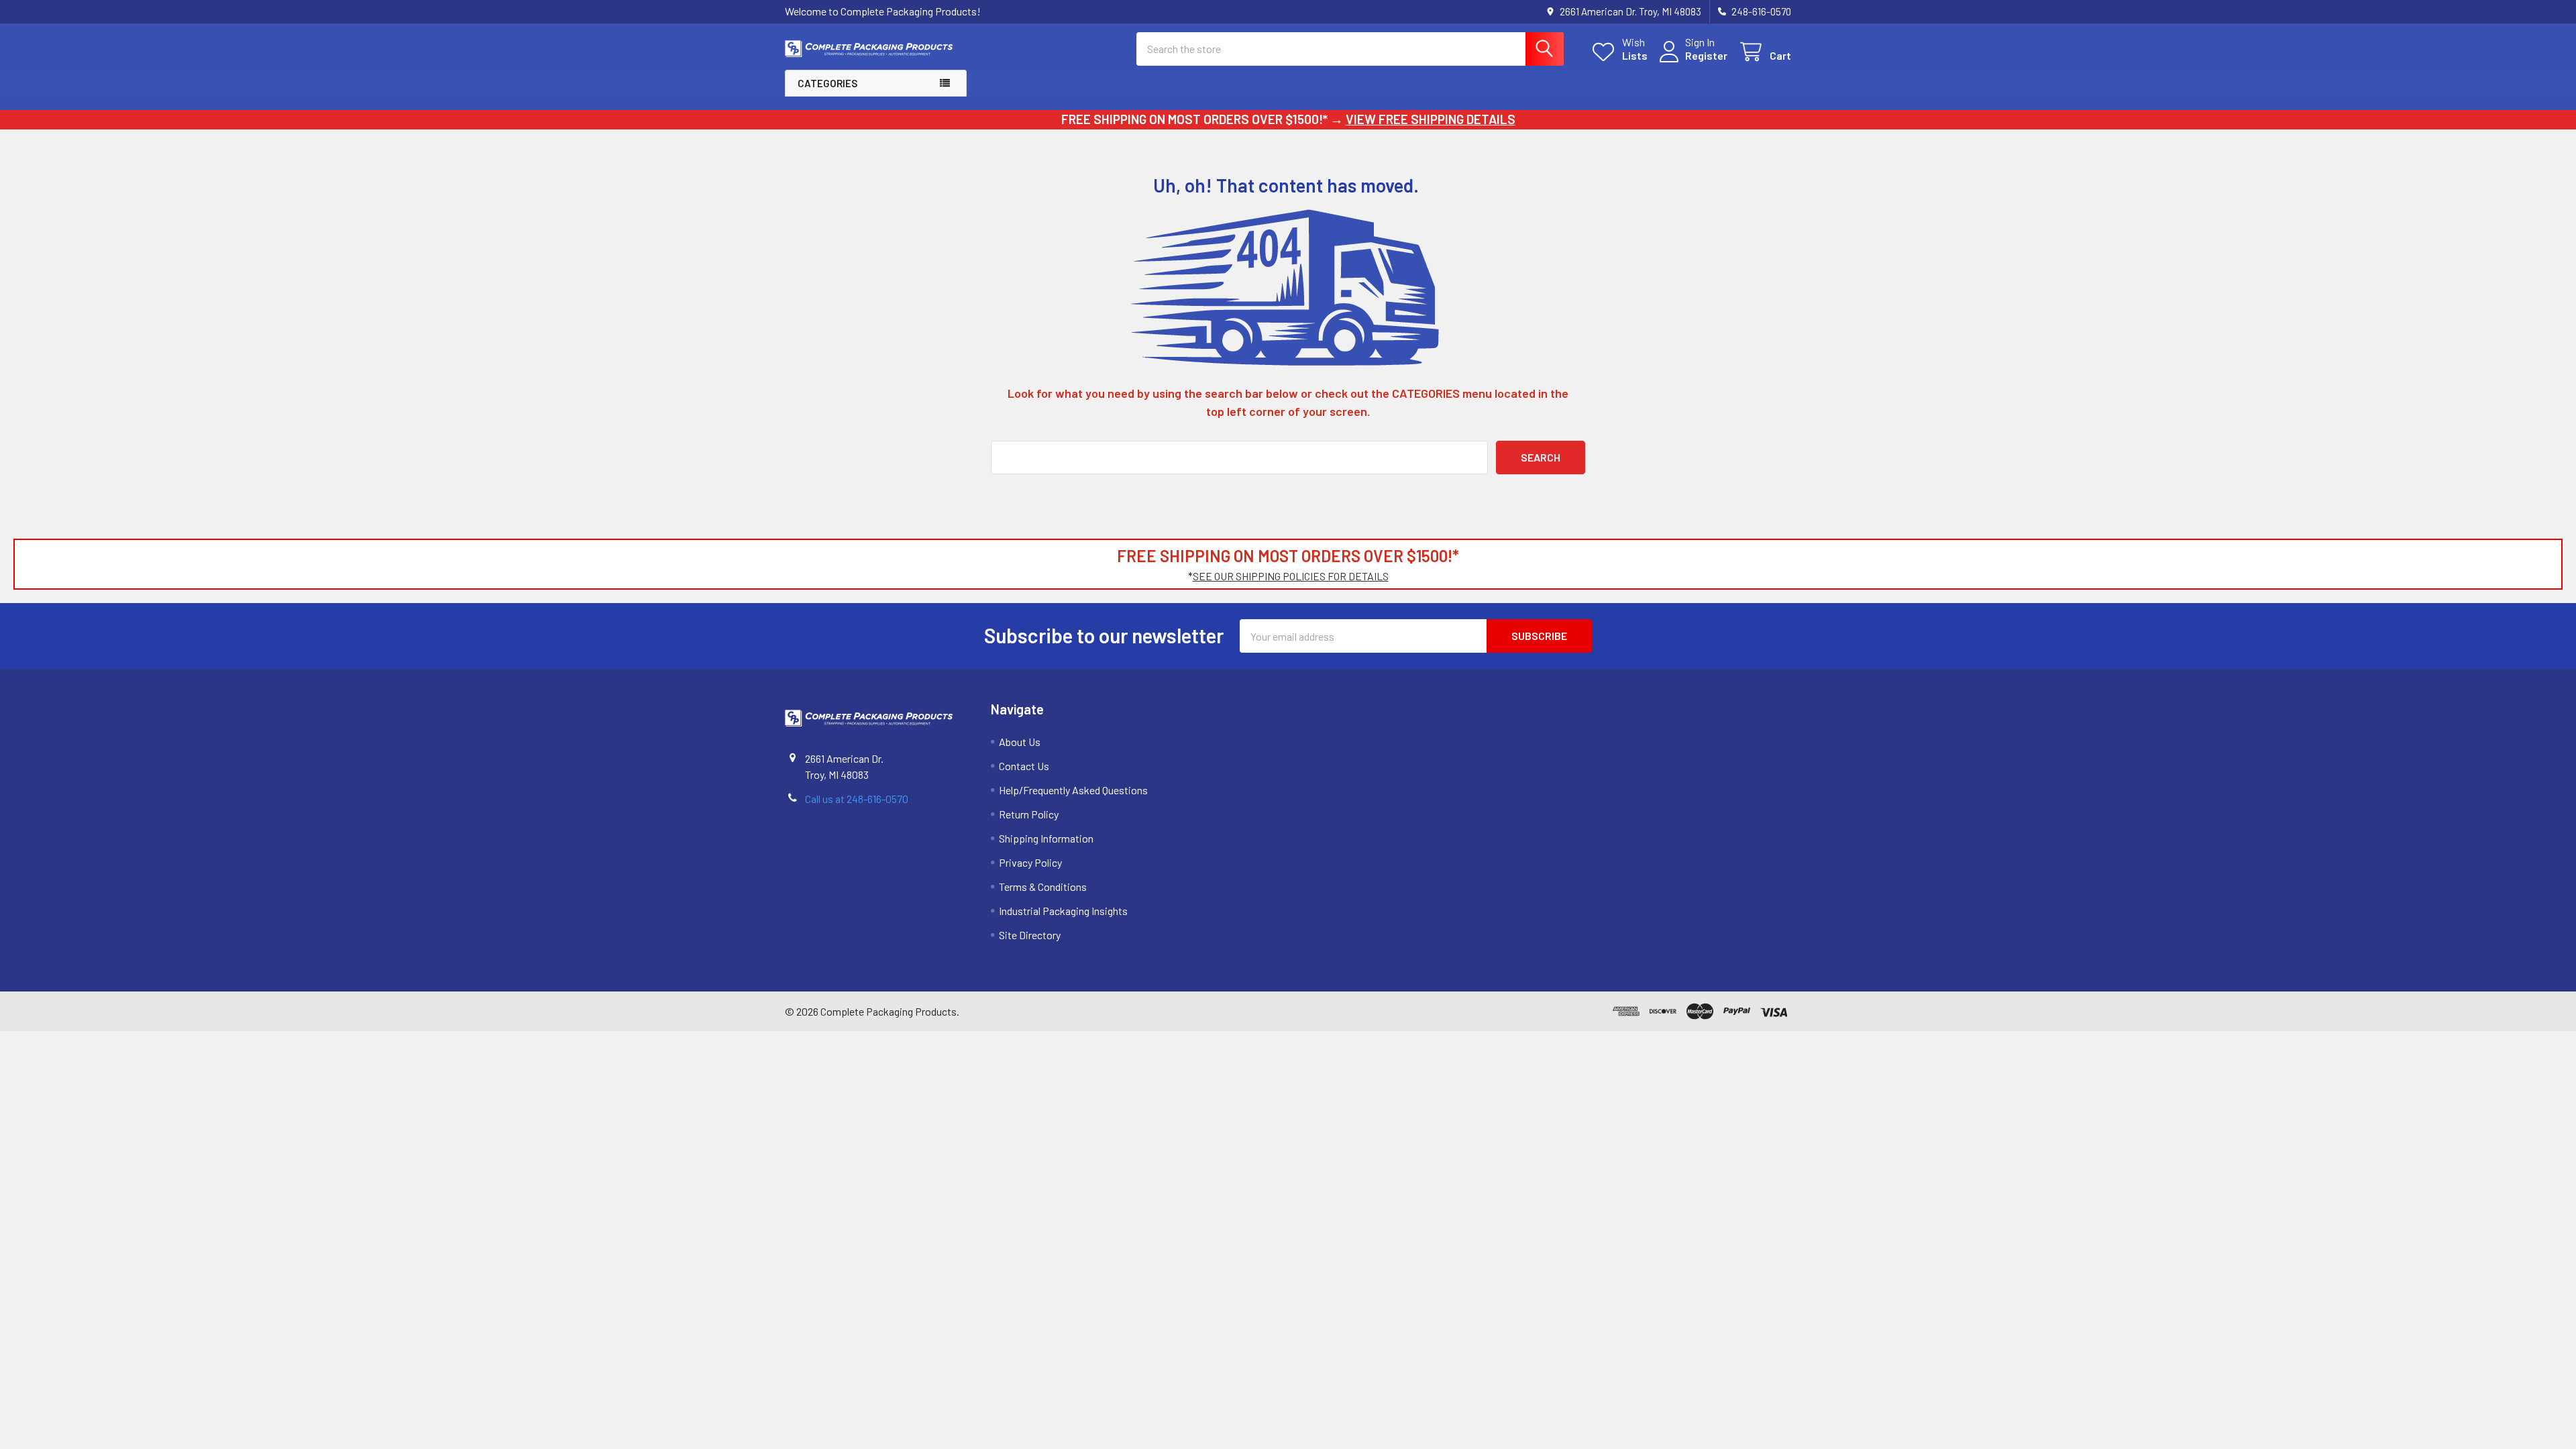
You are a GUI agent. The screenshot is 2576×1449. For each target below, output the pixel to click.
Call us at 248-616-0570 (857, 799)
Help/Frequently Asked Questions (1073, 790)
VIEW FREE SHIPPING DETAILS (1431, 119)
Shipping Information (1046, 838)
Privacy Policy (1030, 862)
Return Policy (1029, 814)
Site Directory (1030, 935)
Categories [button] (827, 83)
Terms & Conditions (1043, 887)
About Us (1020, 742)
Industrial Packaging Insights (1063, 911)
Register (1706, 55)
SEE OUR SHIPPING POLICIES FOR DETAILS (1291, 576)
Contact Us (1024, 766)
